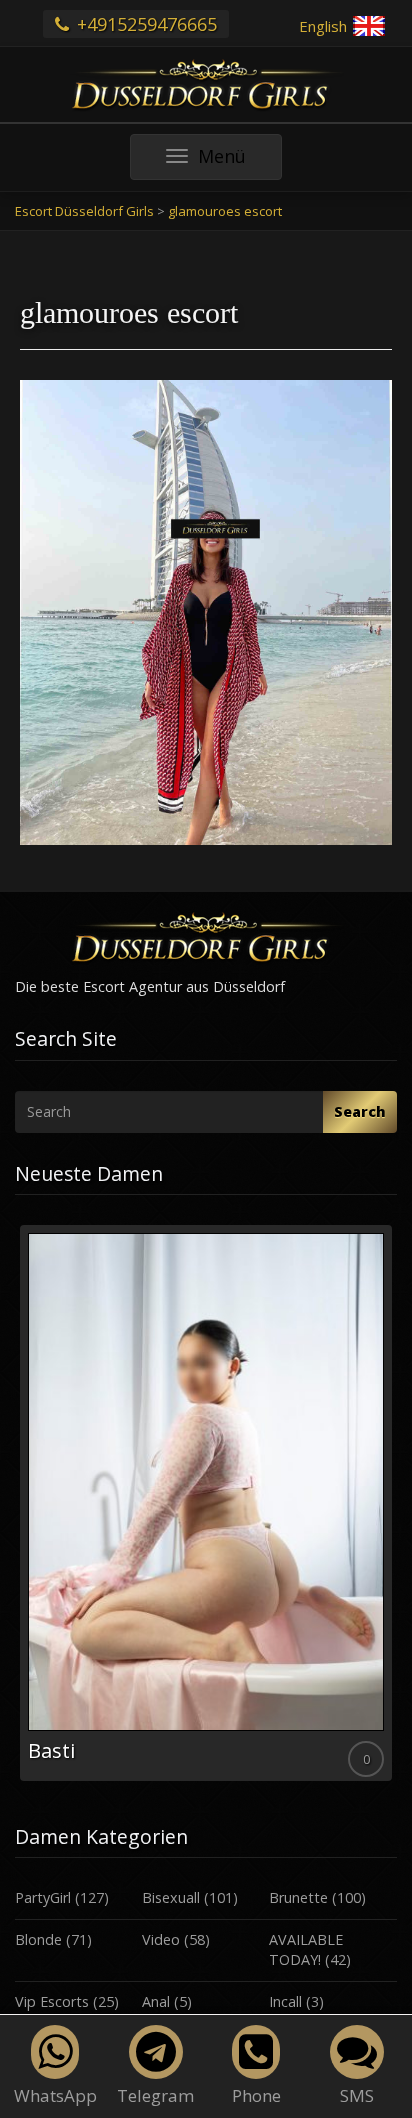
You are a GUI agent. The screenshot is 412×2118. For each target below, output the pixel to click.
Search (360, 1111)
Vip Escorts (52, 2001)
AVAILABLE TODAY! (306, 1950)
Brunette (298, 1897)
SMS (357, 2095)
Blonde (38, 1939)
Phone (256, 2095)
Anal (156, 2001)
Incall (285, 2001)
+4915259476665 (144, 24)
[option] (206, 1503)
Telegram (155, 2095)
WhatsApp (55, 2095)
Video (161, 1939)
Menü (239, 161)
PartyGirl (43, 1897)
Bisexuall (171, 1897)
